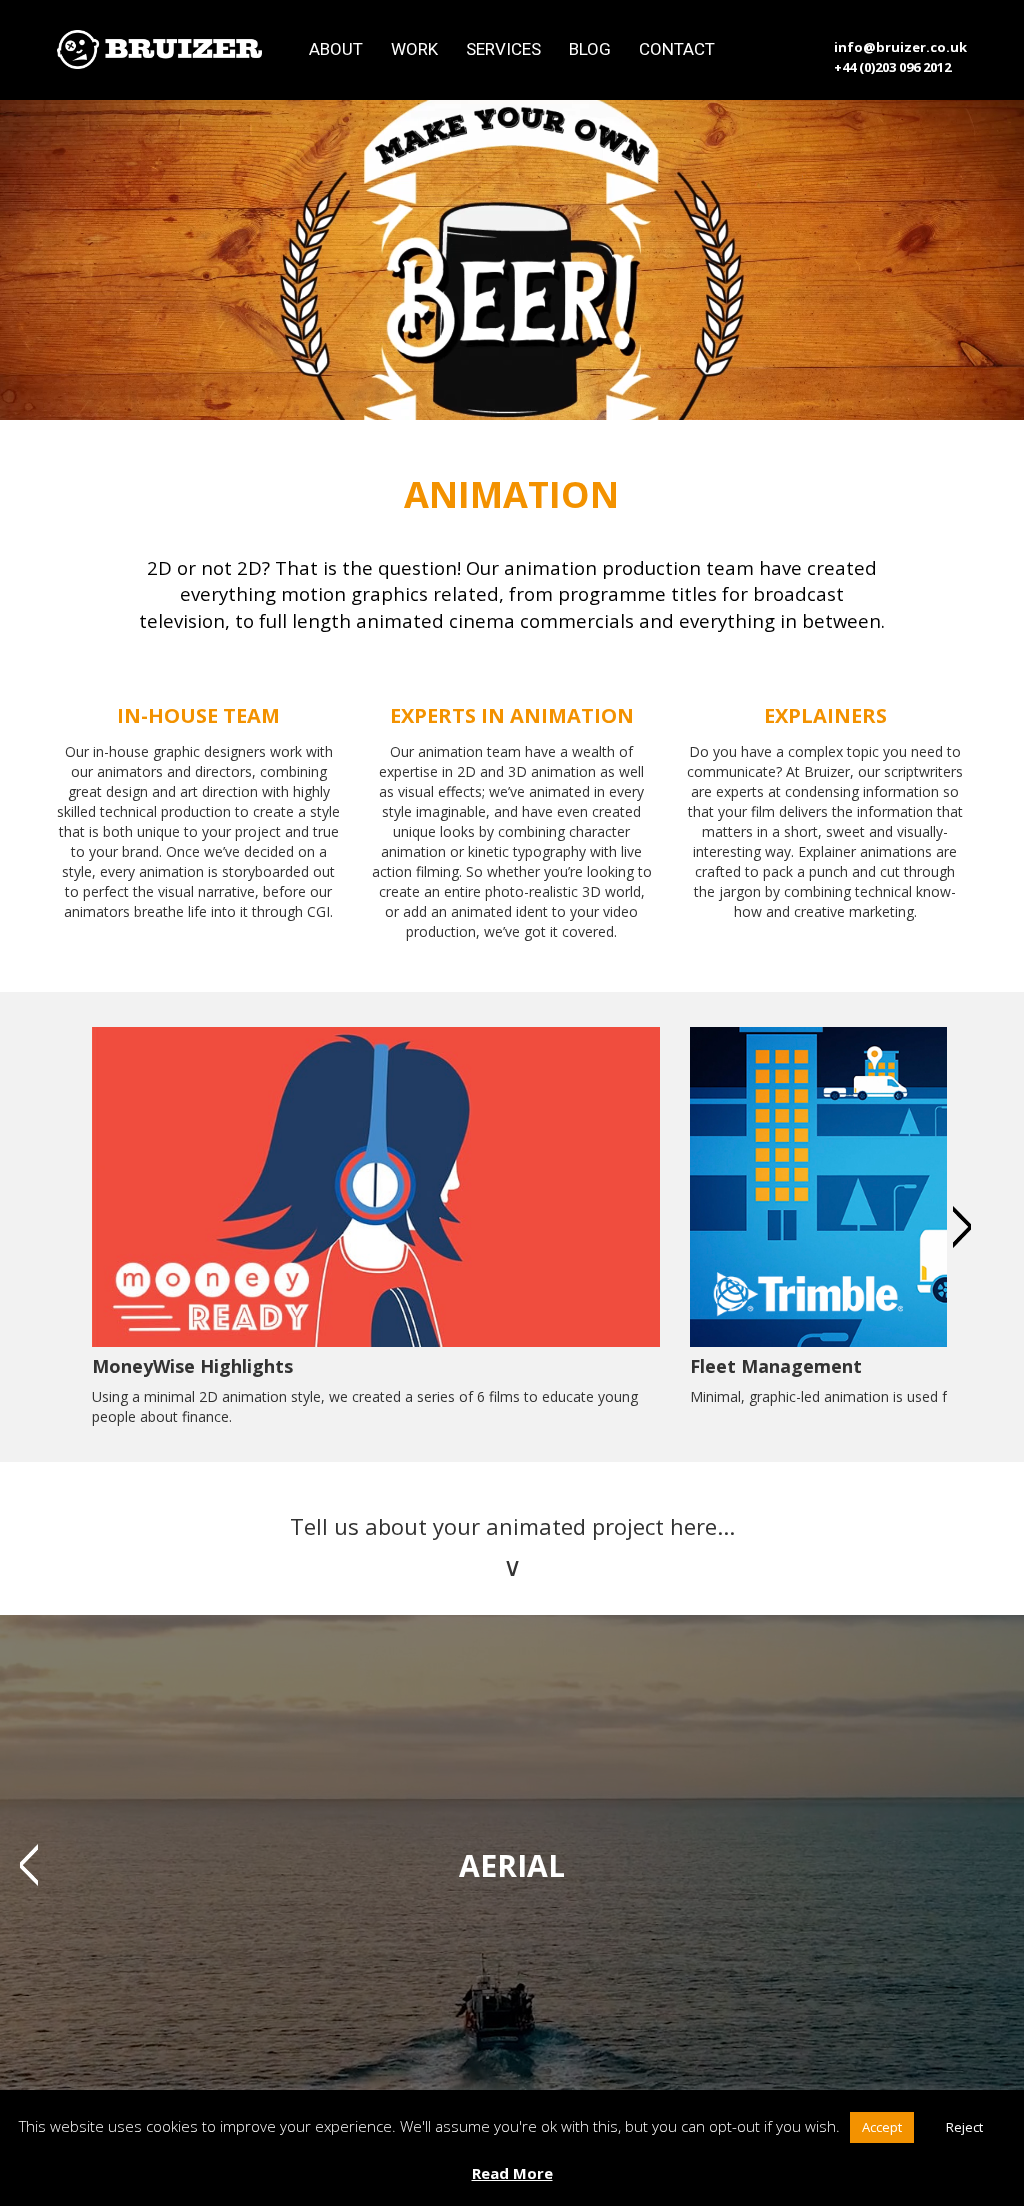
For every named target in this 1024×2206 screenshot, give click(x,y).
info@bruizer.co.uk (900, 47)
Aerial (512, 1865)
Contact (677, 48)
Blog (590, 48)
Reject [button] (964, 2127)
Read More (512, 2173)
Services (503, 48)
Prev (29, 1865)
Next (962, 1227)
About (336, 48)
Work (414, 48)
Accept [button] (882, 2127)
